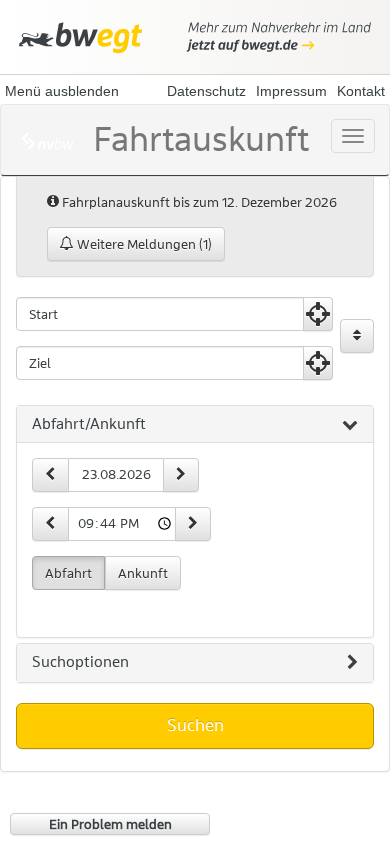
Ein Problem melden (110, 824)
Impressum (291, 91)
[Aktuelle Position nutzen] (318, 314)
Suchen (195, 725)
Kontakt (361, 91)
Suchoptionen (80, 662)
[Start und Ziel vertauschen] (357, 336)
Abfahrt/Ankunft (89, 424)
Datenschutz (206, 91)
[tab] (195, 425)
